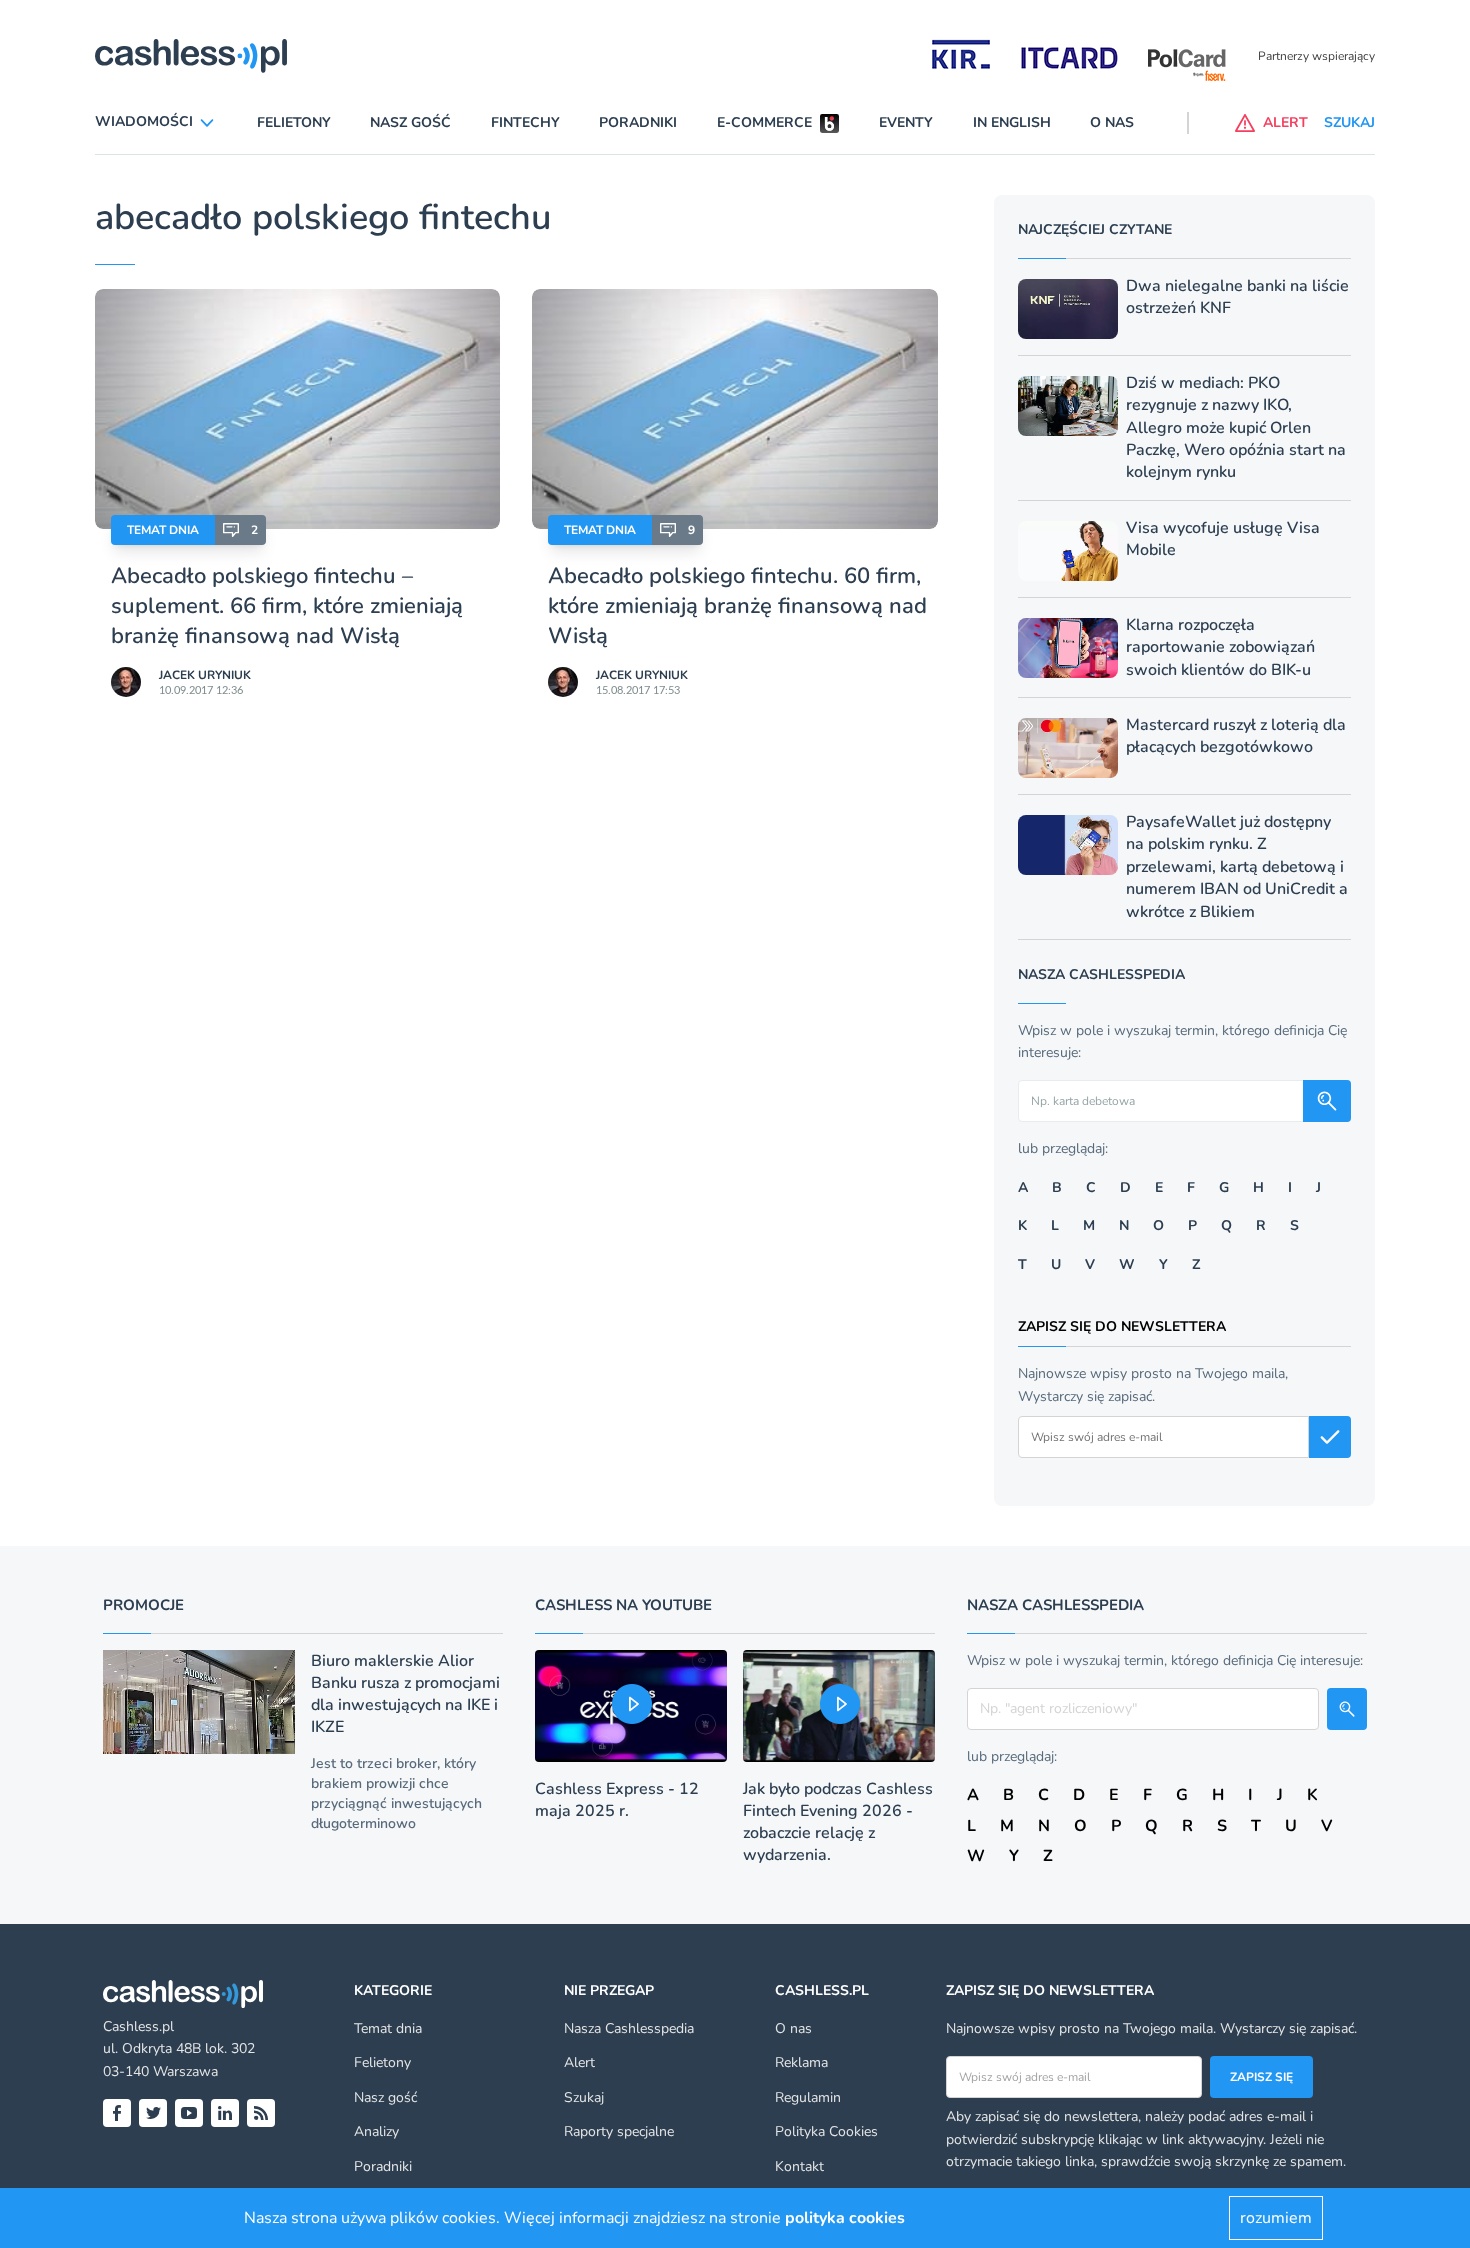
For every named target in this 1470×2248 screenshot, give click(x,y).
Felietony (294, 122)
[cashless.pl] (191, 56)
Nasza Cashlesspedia (629, 2028)
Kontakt (799, 2166)
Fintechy (525, 122)
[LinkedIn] (225, 2113)
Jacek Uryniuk (205, 675)
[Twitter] (153, 2113)
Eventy (906, 122)
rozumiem (1276, 2218)
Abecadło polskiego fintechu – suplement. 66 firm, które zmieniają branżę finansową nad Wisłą (287, 606)
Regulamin (808, 2097)
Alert (579, 2062)
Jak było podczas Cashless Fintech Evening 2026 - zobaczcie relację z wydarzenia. (838, 1822)
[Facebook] (117, 2113)
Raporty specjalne (619, 2131)
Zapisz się (1261, 2077)
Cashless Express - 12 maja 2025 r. (617, 1800)
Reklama (801, 2062)
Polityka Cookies (826, 2131)
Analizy (376, 2131)
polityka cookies (845, 2218)
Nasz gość (410, 122)
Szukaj (584, 2097)
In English (1012, 122)
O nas (1112, 122)
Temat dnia (163, 530)
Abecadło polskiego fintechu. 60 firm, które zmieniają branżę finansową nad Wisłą (737, 606)
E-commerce (764, 122)
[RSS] (261, 2113)
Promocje (143, 1605)
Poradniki (638, 122)
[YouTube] (189, 2113)
